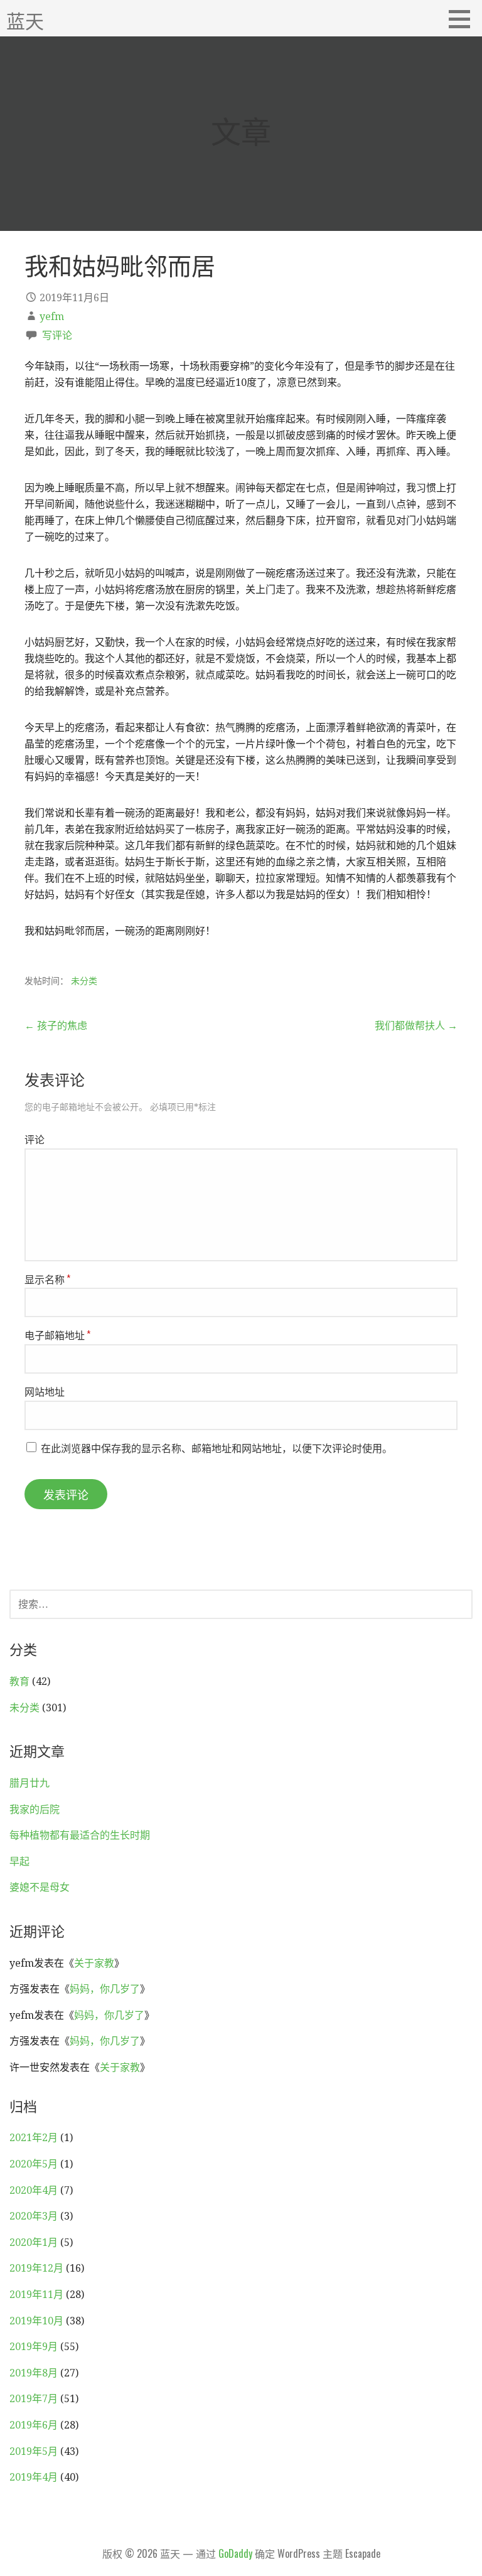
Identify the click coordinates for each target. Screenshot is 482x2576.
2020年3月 (34, 2216)
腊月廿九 (29, 1783)
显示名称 (47, 1279)
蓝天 (25, 20)
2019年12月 (36, 2268)
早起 (19, 1862)
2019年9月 (34, 2347)
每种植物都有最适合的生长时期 (80, 1835)
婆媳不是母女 (40, 1887)
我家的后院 (35, 1809)
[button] (464, 19)
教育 (19, 1681)
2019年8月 (34, 2373)
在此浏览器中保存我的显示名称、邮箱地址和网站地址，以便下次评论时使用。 (217, 1448)
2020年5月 (34, 2164)
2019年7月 (34, 2399)
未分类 (84, 981)
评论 (35, 1139)
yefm (52, 317)
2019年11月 (36, 2295)
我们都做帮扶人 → (416, 1026)
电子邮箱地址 (57, 1335)
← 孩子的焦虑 (56, 1026)
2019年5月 (34, 2451)
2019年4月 (34, 2477)
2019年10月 (36, 2321)
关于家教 (94, 1963)
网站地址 (45, 1391)
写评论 (57, 335)
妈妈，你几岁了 (105, 1989)
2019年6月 (34, 2425)
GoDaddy (235, 2553)
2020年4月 (34, 2190)
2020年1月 (34, 2242)
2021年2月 (34, 2138)
